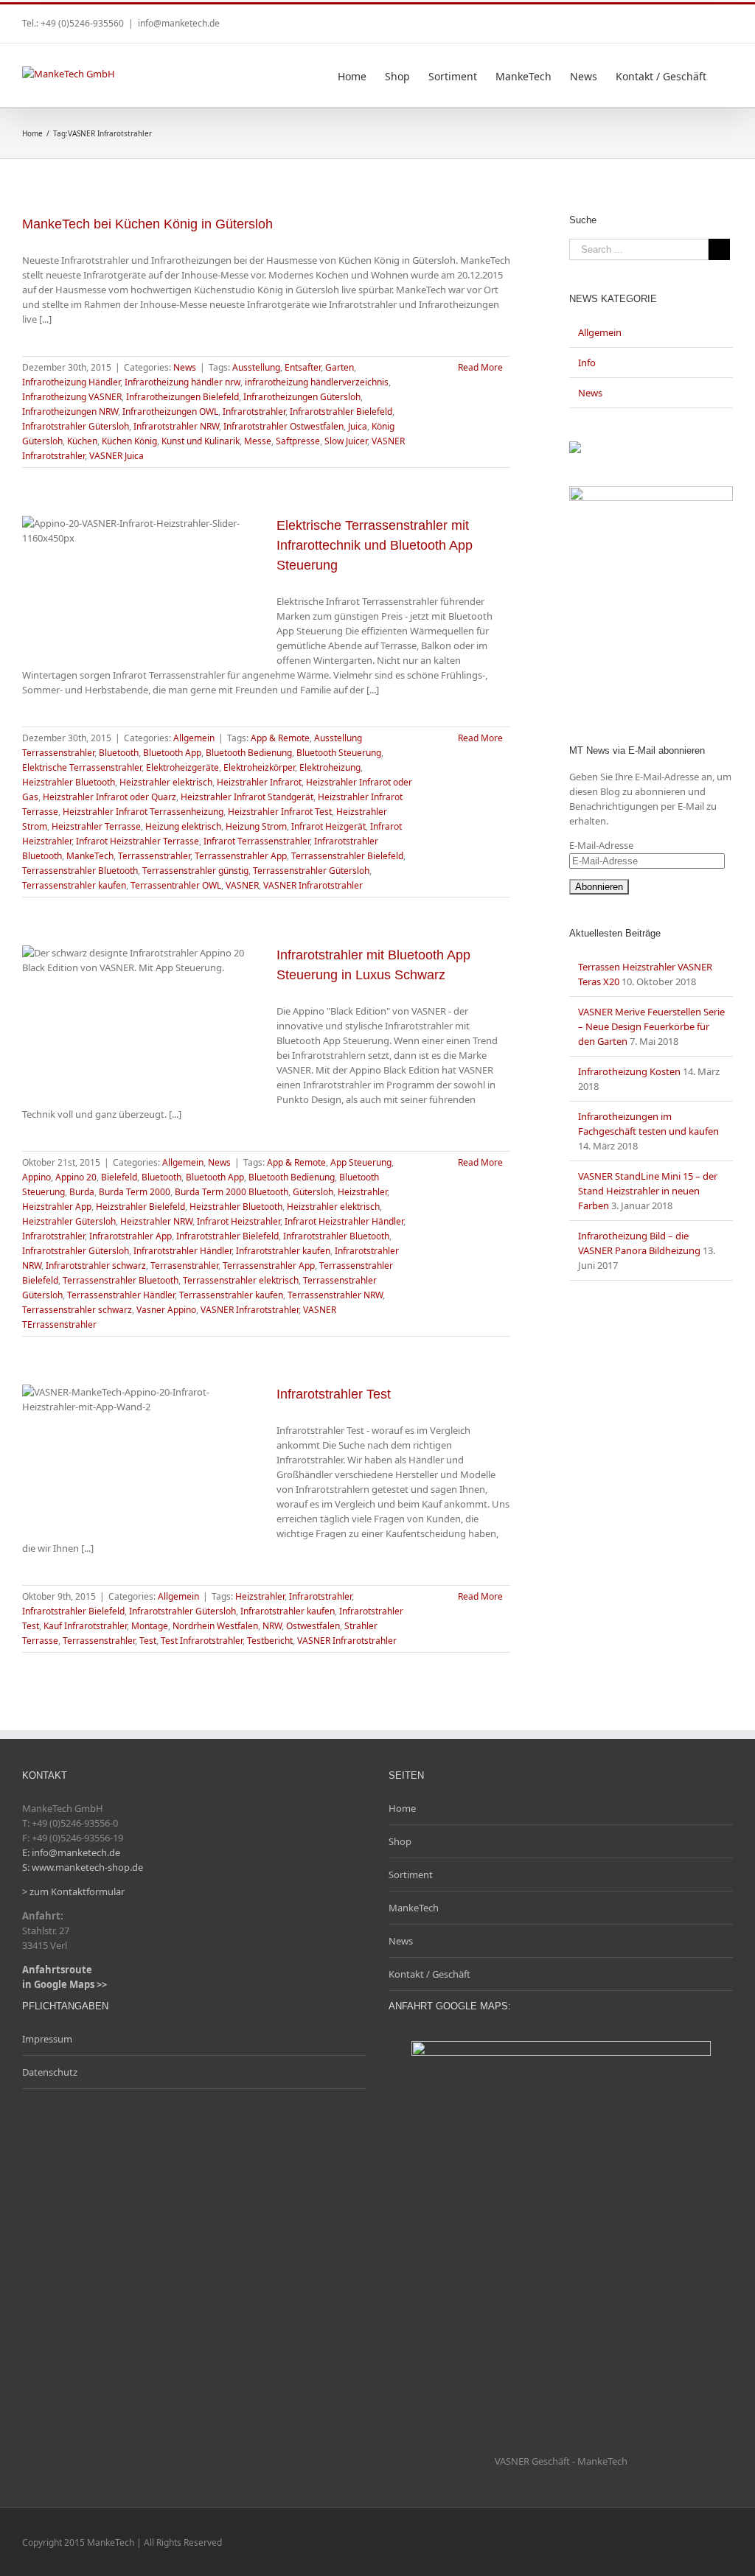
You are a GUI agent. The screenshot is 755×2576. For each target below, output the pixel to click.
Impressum (47, 2039)
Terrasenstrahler (184, 1266)
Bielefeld (119, 1177)
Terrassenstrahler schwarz (77, 1310)
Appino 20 (76, 1177)
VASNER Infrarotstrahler (313, 885)
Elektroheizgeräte (182, 767)
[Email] (728, 18)
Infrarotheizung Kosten (629, 1071)
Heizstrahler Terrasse (96, 826)
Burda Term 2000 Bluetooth (232, 1192)
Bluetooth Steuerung (339, 753)
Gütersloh (313, 1192)
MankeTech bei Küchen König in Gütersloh (147, 224)
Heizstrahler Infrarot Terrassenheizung (143, 812)
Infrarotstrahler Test (334, 1394)
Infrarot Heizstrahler (239, 1221)
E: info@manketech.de (71, 1852)
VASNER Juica (116, 456)
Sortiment (411, 1875)
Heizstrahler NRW (156, 1221)
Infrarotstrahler (254, 412)
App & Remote (280, 738)
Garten (340, 367)
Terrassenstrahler (154, 856)
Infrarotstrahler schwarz (96, 1266)
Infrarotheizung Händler (71, 382)
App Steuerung (361, 1162)
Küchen (82, 441)
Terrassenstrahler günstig (195, 871)
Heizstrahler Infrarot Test (280, 812)
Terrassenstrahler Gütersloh (311, 871)
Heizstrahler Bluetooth (69, 782)
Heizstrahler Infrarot (259, 782)
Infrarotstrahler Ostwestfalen (283, 426)
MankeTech (90, 856)
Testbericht (270, 1641)
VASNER (242, 885)
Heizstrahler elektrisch (166, 782)
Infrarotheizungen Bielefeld (182, 397)
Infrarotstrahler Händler (182, 1251)
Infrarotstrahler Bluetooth (336, 1236)
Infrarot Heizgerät (328, 826)
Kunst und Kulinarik (201, 441)
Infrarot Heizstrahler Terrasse (138, 841)
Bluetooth (119, 753)
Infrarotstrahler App (131, 1236)
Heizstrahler (362, 1192)
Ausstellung (256, 367)
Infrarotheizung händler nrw (182, 382)
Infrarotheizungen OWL (170, 412)
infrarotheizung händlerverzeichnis (317, 382)
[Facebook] (705, 18)
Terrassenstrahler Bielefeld (347, 856)
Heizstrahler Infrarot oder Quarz (109, 797)
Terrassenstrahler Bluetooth (80, 871)
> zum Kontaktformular (73, 1891)
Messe (258, 441)
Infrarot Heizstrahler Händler (344, 1221)
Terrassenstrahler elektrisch (241, 1280)
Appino (36, 1177)
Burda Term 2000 (135, 1192)
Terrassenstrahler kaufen (74, 885)
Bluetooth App (172, 753)
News (185, 367)
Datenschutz (50, 2072)
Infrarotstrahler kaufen (283, 1251)
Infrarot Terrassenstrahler (257, 841)
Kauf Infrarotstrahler (85, 1626)
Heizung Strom (256, 826)
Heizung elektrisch (183, 826)
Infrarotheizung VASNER (72, 397)
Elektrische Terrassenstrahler (82, 767)
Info (587, 363)
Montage (150, 1626)
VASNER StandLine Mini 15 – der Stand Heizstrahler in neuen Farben (648, 1191)
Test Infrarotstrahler (202, 1641)
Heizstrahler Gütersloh (69, 1221)
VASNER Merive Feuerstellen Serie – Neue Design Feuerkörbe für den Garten (651, 1026)
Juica (358, 426)
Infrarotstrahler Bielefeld (341, 412)
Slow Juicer (346, 441)
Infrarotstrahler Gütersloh (76, 426)
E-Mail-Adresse (601, 845)
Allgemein (194, 738)
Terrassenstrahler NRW (335, 1295)
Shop (400, 1841)
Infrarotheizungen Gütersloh (302, 397)
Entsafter (303, 367)
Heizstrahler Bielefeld (140, 1207)
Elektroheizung (330, 767)
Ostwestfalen (313, 1626)
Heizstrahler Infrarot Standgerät (247, 797)
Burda (82, 1192)
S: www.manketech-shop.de (83, 1867)
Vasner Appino (166, 1310)
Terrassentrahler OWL (176, 885)
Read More (480, 367)
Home (402, 1808)
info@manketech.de (179, 23)
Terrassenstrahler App (241, 856)
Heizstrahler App (57, 1207)
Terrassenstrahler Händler (121, 1295)
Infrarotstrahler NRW (176, 426)
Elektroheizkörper (259, 767)
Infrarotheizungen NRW (70, 412)
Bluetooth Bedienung (249, 753)
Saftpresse (298, 441)
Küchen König (129, 441)
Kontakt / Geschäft (429, 1974)
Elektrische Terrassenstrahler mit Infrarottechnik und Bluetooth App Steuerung (375, 545)
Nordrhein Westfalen (215, 1626)
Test (148, 1641)
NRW (272, 1626)
